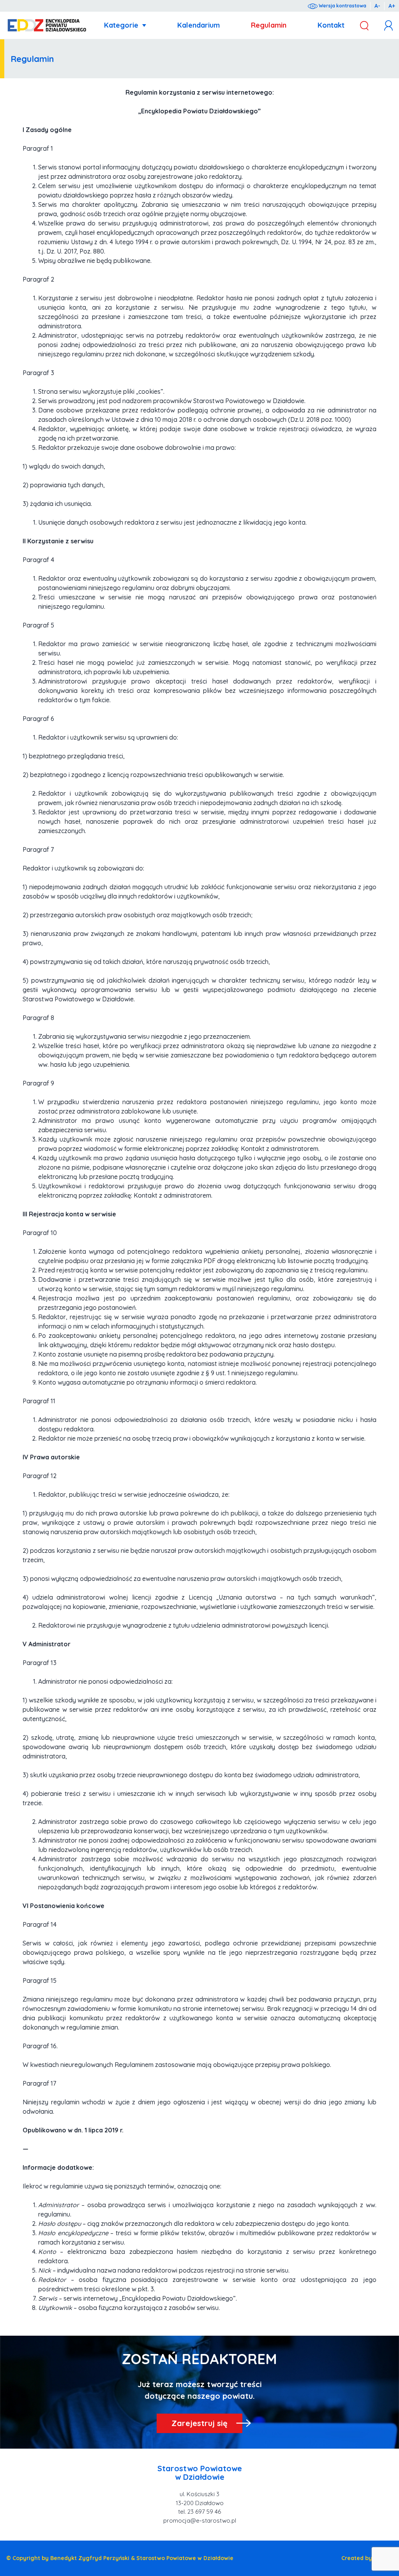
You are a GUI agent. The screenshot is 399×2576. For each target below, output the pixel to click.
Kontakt (331, 25)
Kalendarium (199, 25)
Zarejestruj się (199, 2423)
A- (377, 6)
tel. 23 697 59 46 (199, 2512)
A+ (392, 6)
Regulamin (269, 25)
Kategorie (121, 25)
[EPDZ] (47, 26)
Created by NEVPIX (367, 2558)
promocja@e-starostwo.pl (200, 2520)
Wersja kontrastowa (342, 6)
